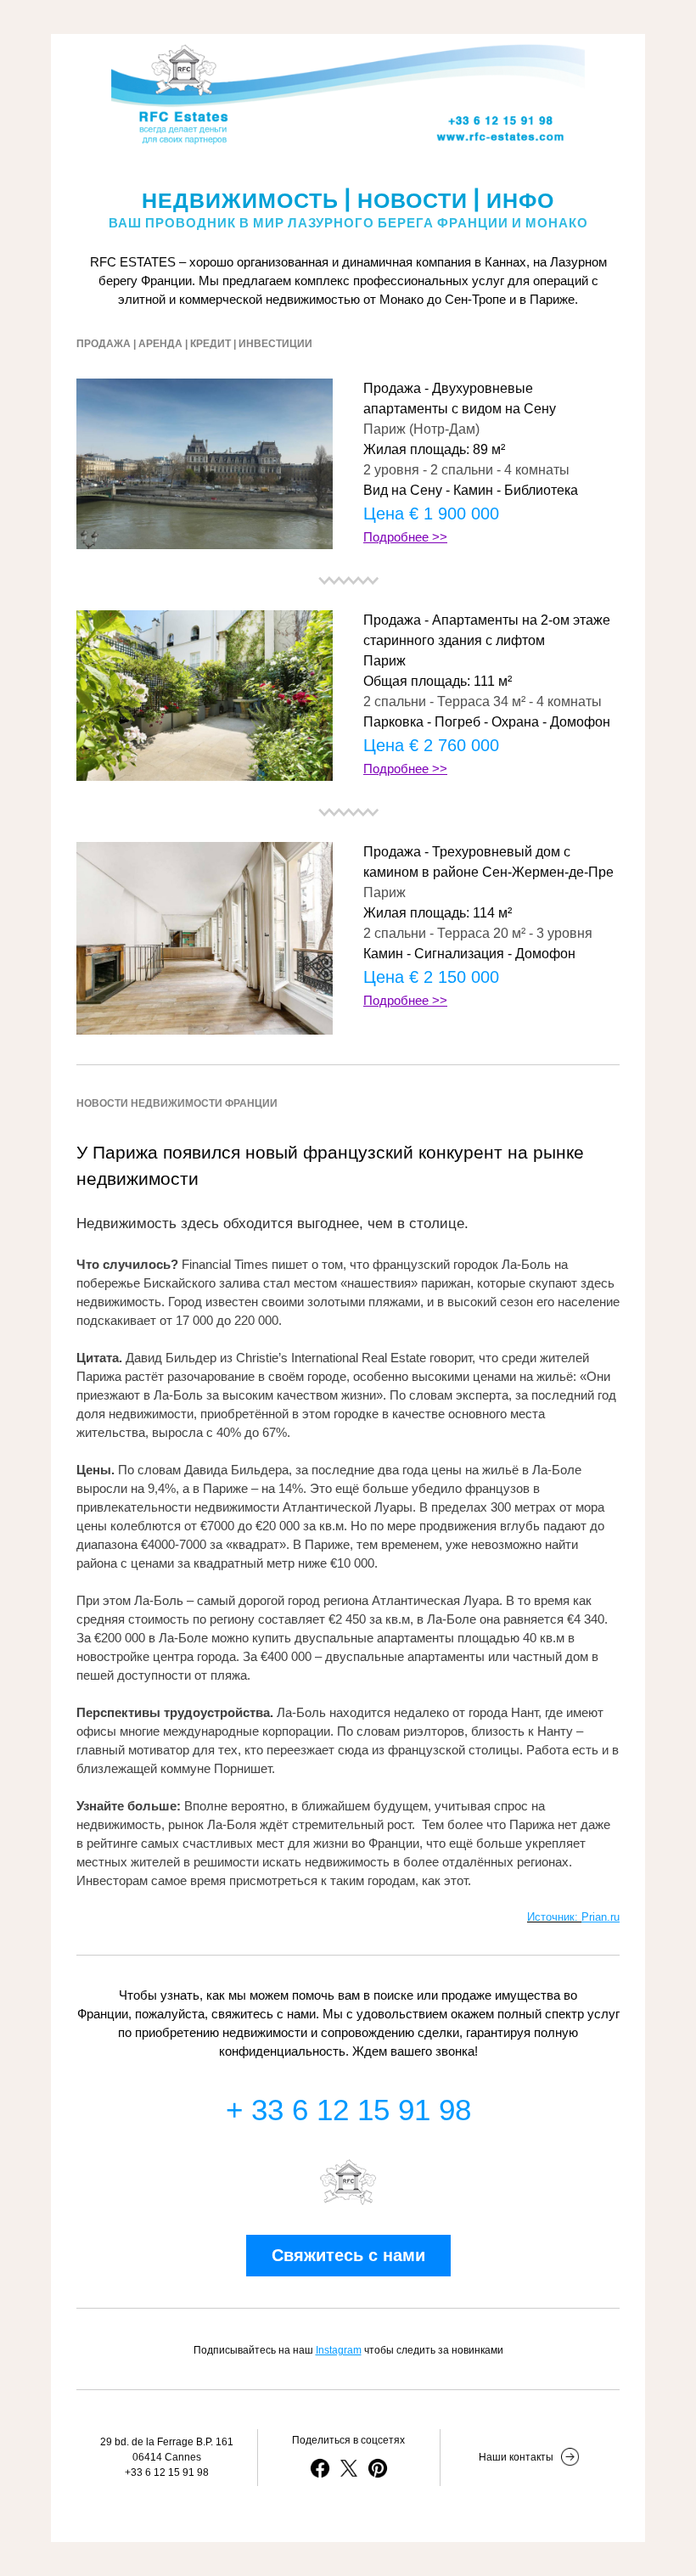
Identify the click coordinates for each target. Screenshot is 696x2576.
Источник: (554, 1917)
